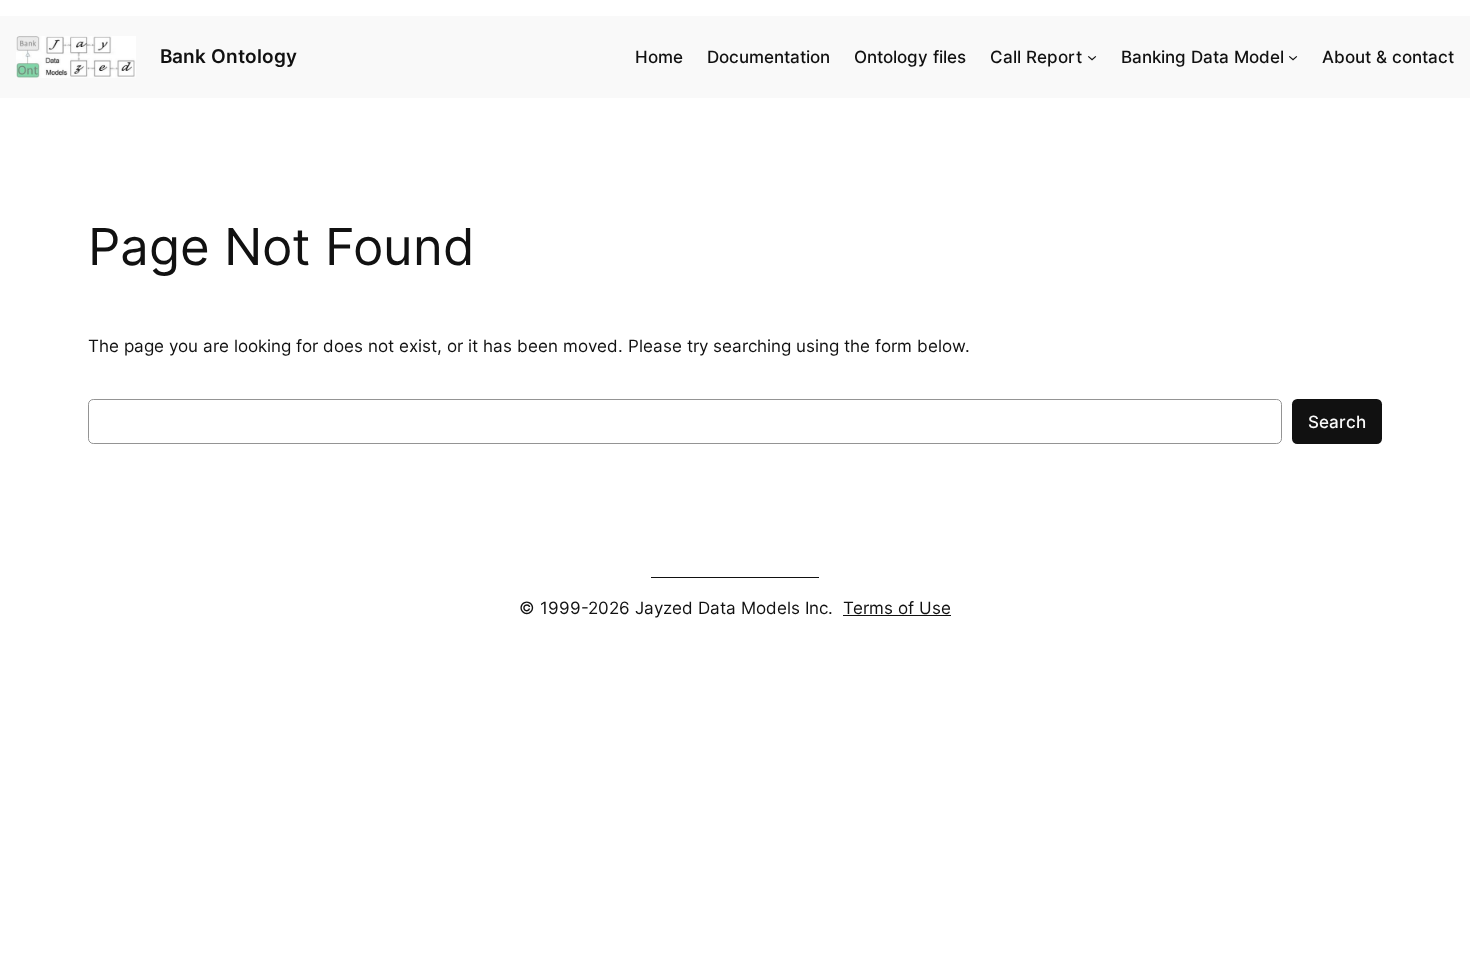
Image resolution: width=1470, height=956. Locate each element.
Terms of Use (897, 608)
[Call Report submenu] (1092, 57)
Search (1337, 422)
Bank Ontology (228, 56)
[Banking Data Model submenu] (1293, 57)
